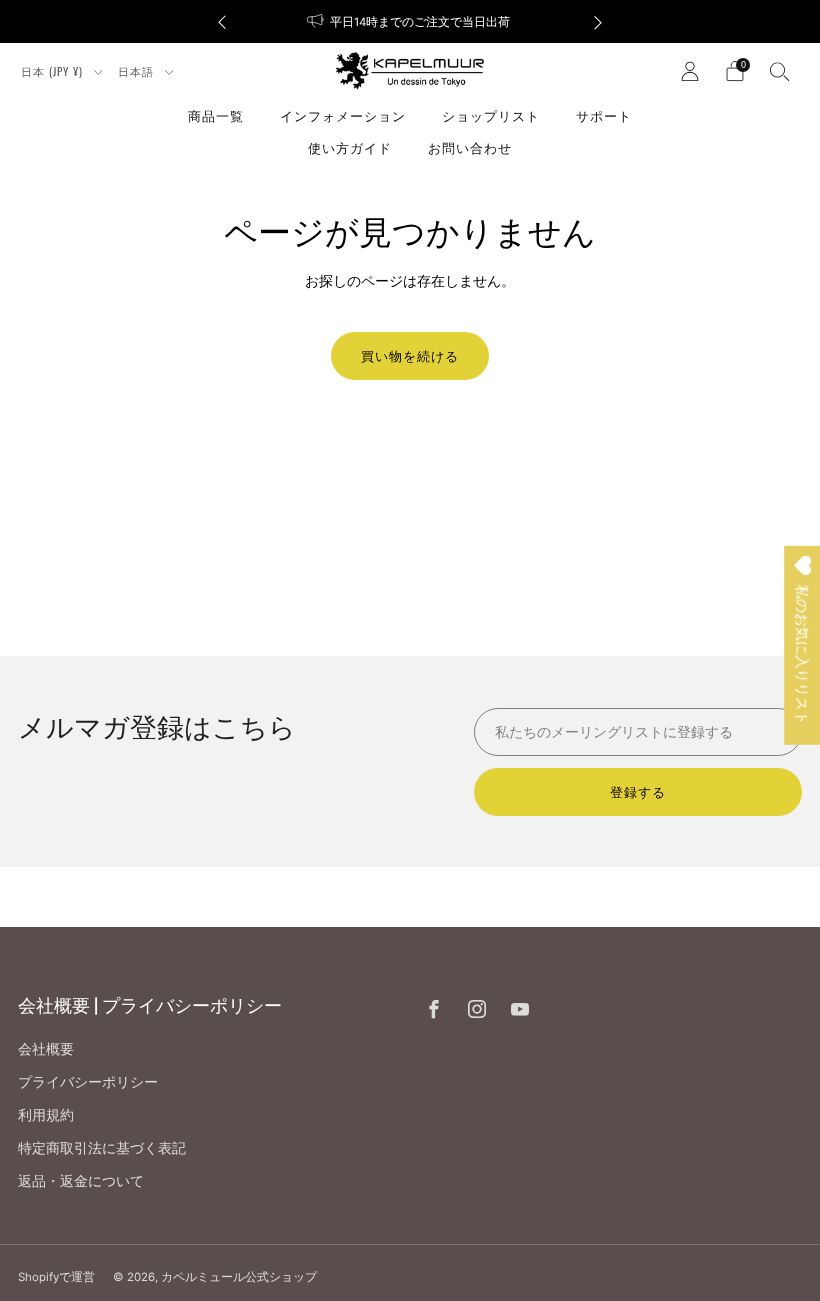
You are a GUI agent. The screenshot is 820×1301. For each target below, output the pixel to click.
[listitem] (410, 21)
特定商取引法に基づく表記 (102, 1147)
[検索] (780, 71)
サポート (604, 115)
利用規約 (46, 1114)
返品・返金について (81, 1180)
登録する (638, 792)
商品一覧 (216, 115)
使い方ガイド (350, 147)
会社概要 (46, 1048)
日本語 (138, 71)
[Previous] (222, 21)
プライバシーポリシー (88, 1081)
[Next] (598, 21)
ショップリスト (491, 115)
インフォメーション (343, 115)
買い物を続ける (410, 356)
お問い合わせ (470, 147)
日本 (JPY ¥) (54, 71)
